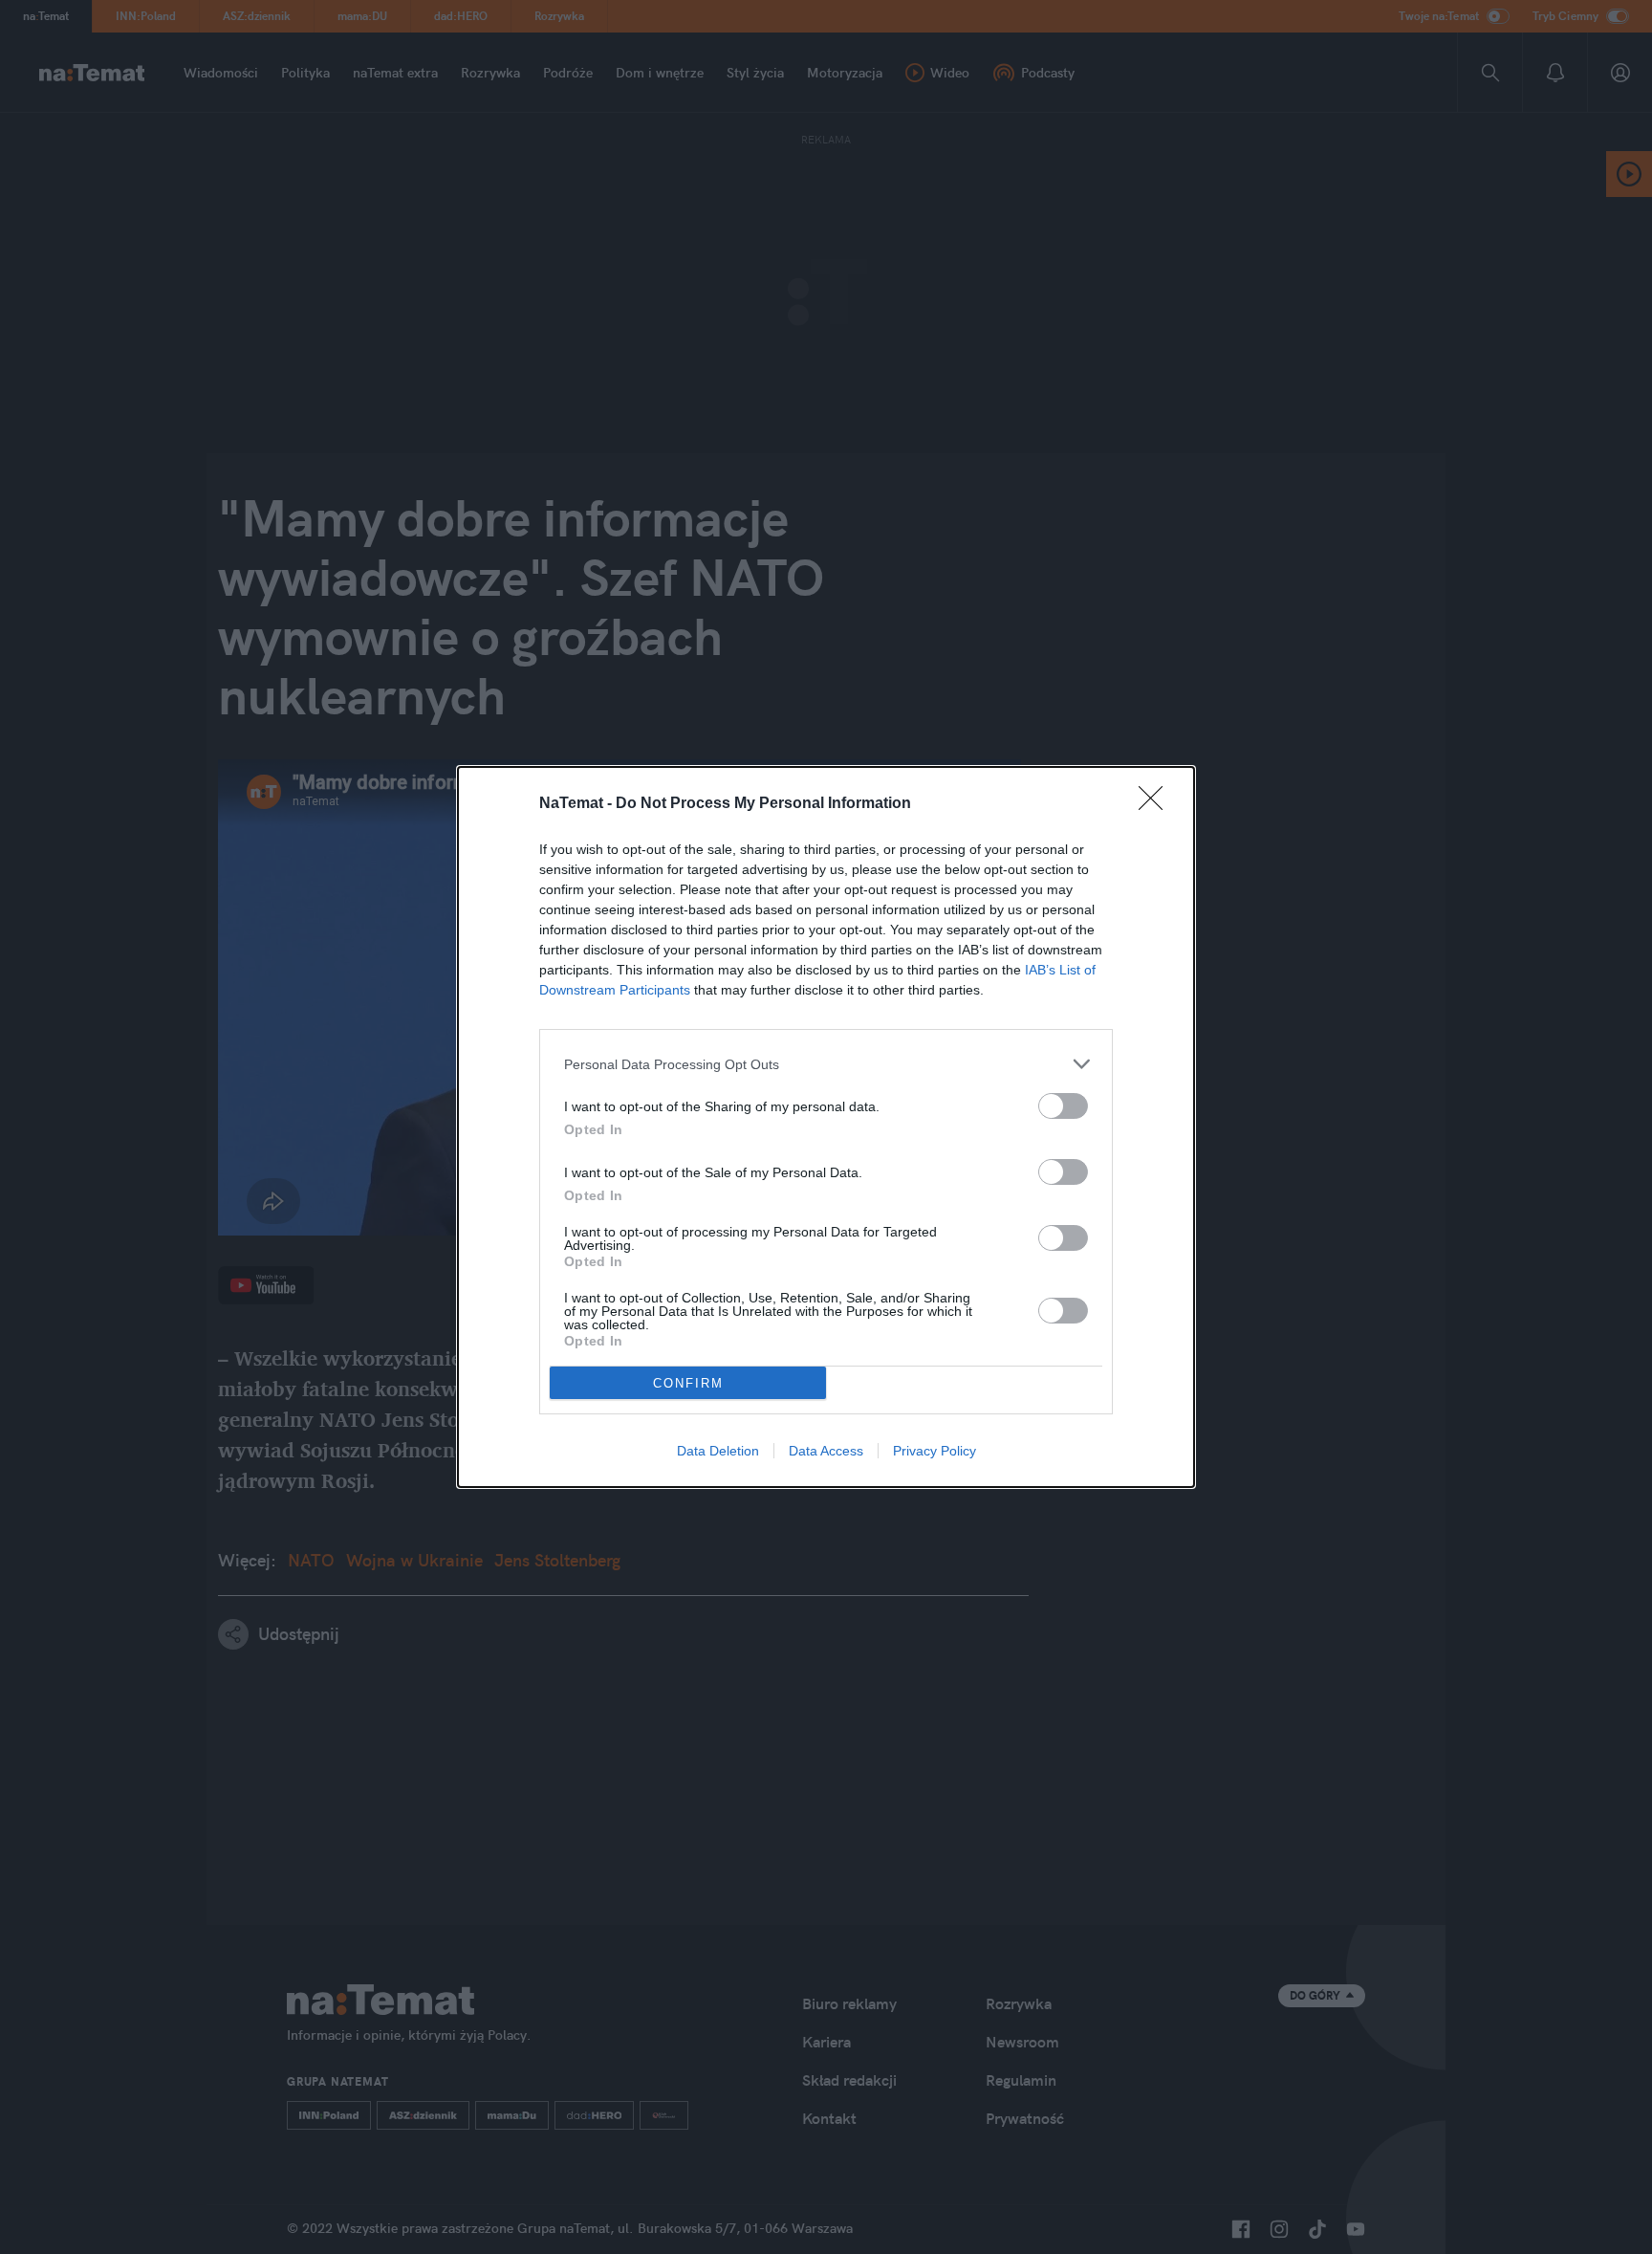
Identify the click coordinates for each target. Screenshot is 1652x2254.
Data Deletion (718, 1451)
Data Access (826, 1451)
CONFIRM (688, 1383)
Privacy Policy (935, 1451)
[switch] (1063, 1106)
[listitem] (826, 1064)
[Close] (1157, 804)
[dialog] (826, 1127)
